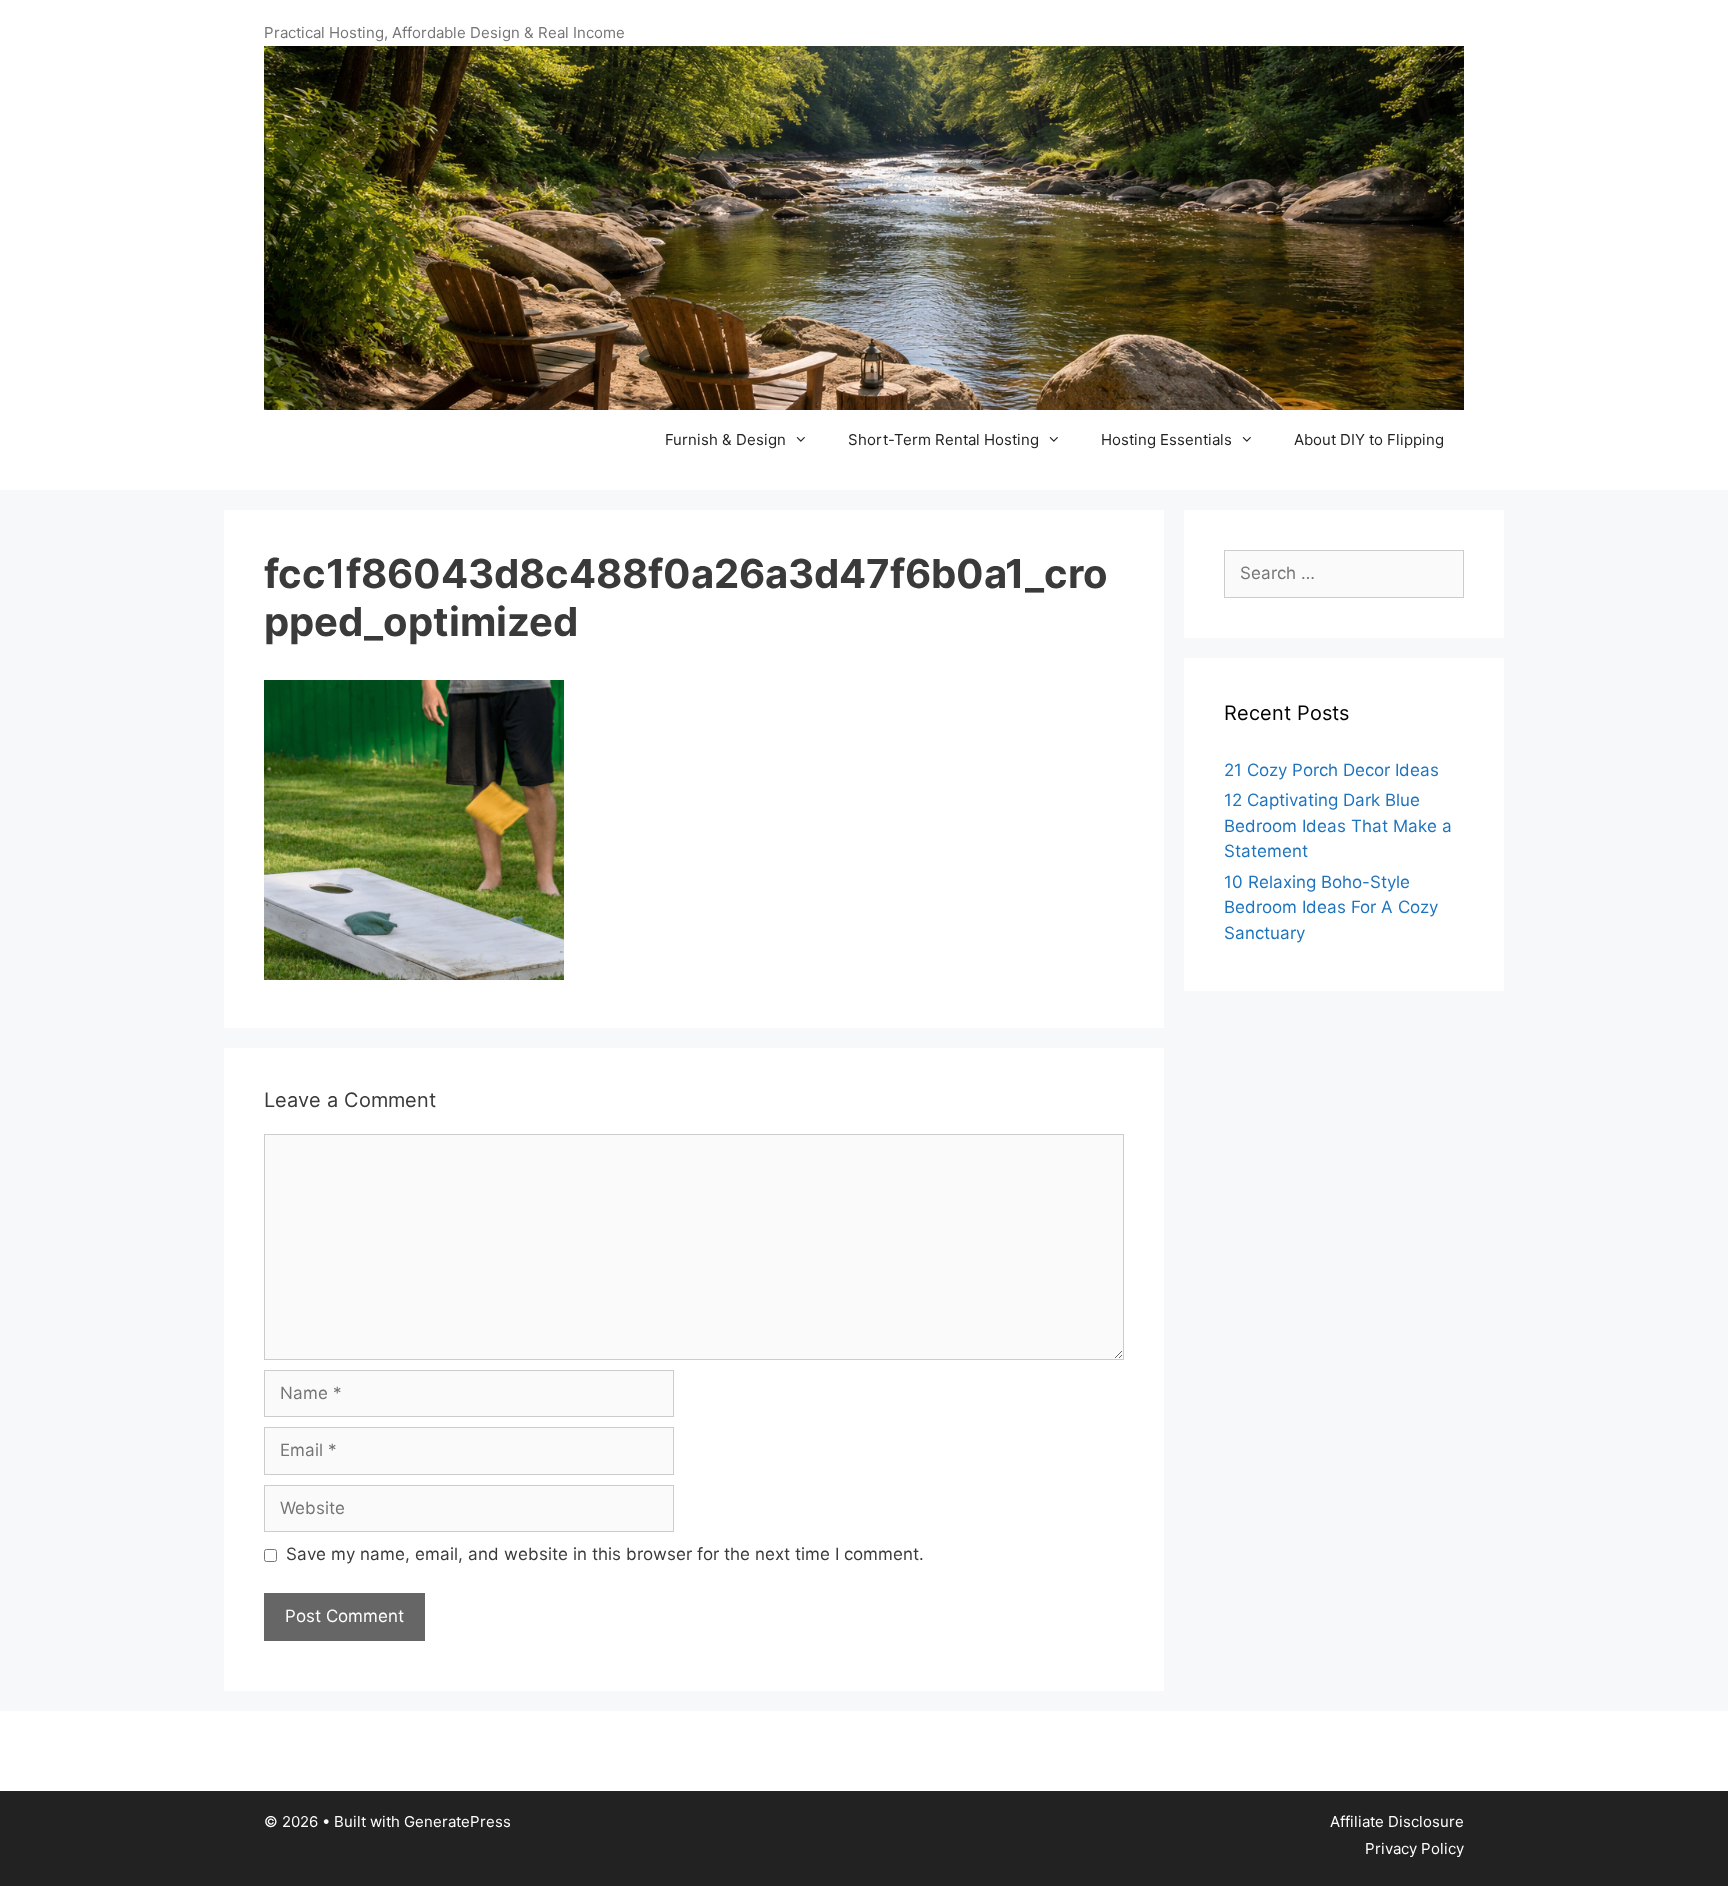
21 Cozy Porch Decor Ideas (1331, 770)
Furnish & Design (725, 439)
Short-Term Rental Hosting (943, 439)
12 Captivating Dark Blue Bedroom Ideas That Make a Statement (1338, 825)
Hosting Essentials (1166, 439)
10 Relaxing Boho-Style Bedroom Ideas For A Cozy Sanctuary (1331, 907)
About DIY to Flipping (1369, 439)
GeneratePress (457, 1821)
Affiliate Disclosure (1397, 1821)
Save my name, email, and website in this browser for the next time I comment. (605, 1554)
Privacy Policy (1414, 1848)
